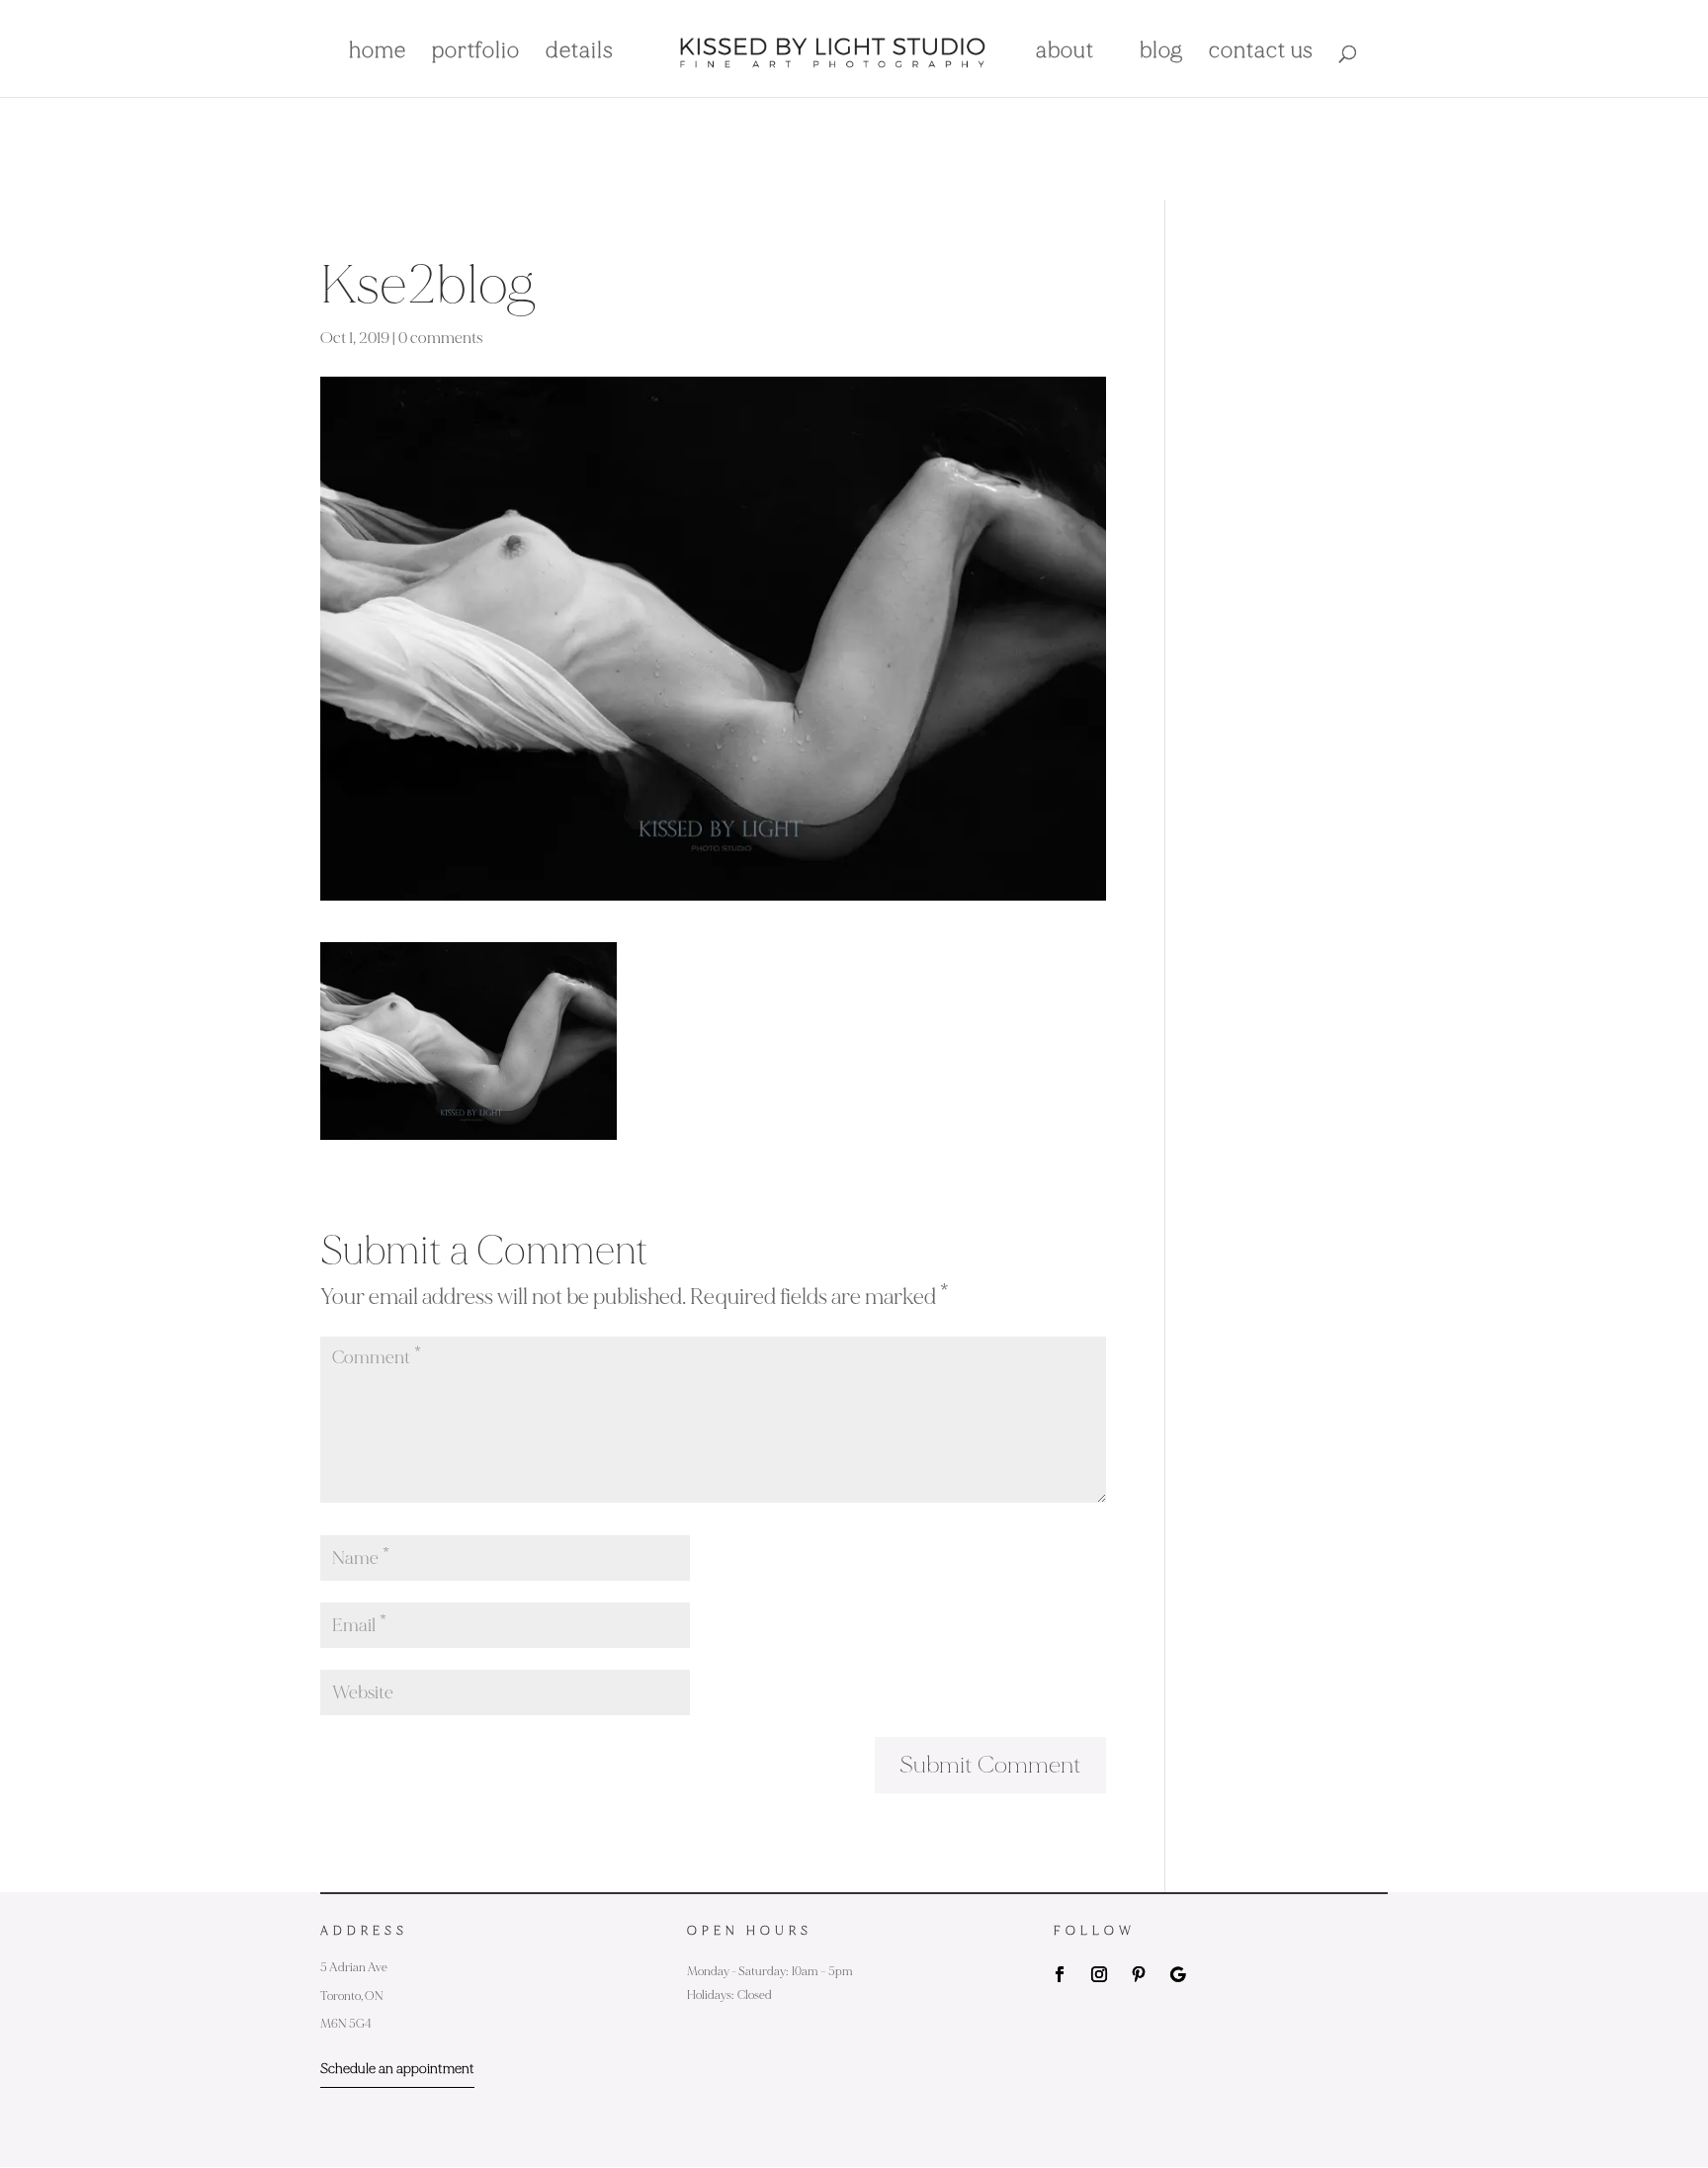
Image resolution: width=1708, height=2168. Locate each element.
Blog (1161, 53)
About (1065, 53)
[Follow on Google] (1178, 1974)
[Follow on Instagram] (1099, 1974)
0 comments (441, 338)
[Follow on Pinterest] (1139, 1974)
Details (580, 53)
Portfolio (476, 53)
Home (378, 53)
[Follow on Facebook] (1060, 1974)
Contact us (1261, 53)
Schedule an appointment (397, 2069)
